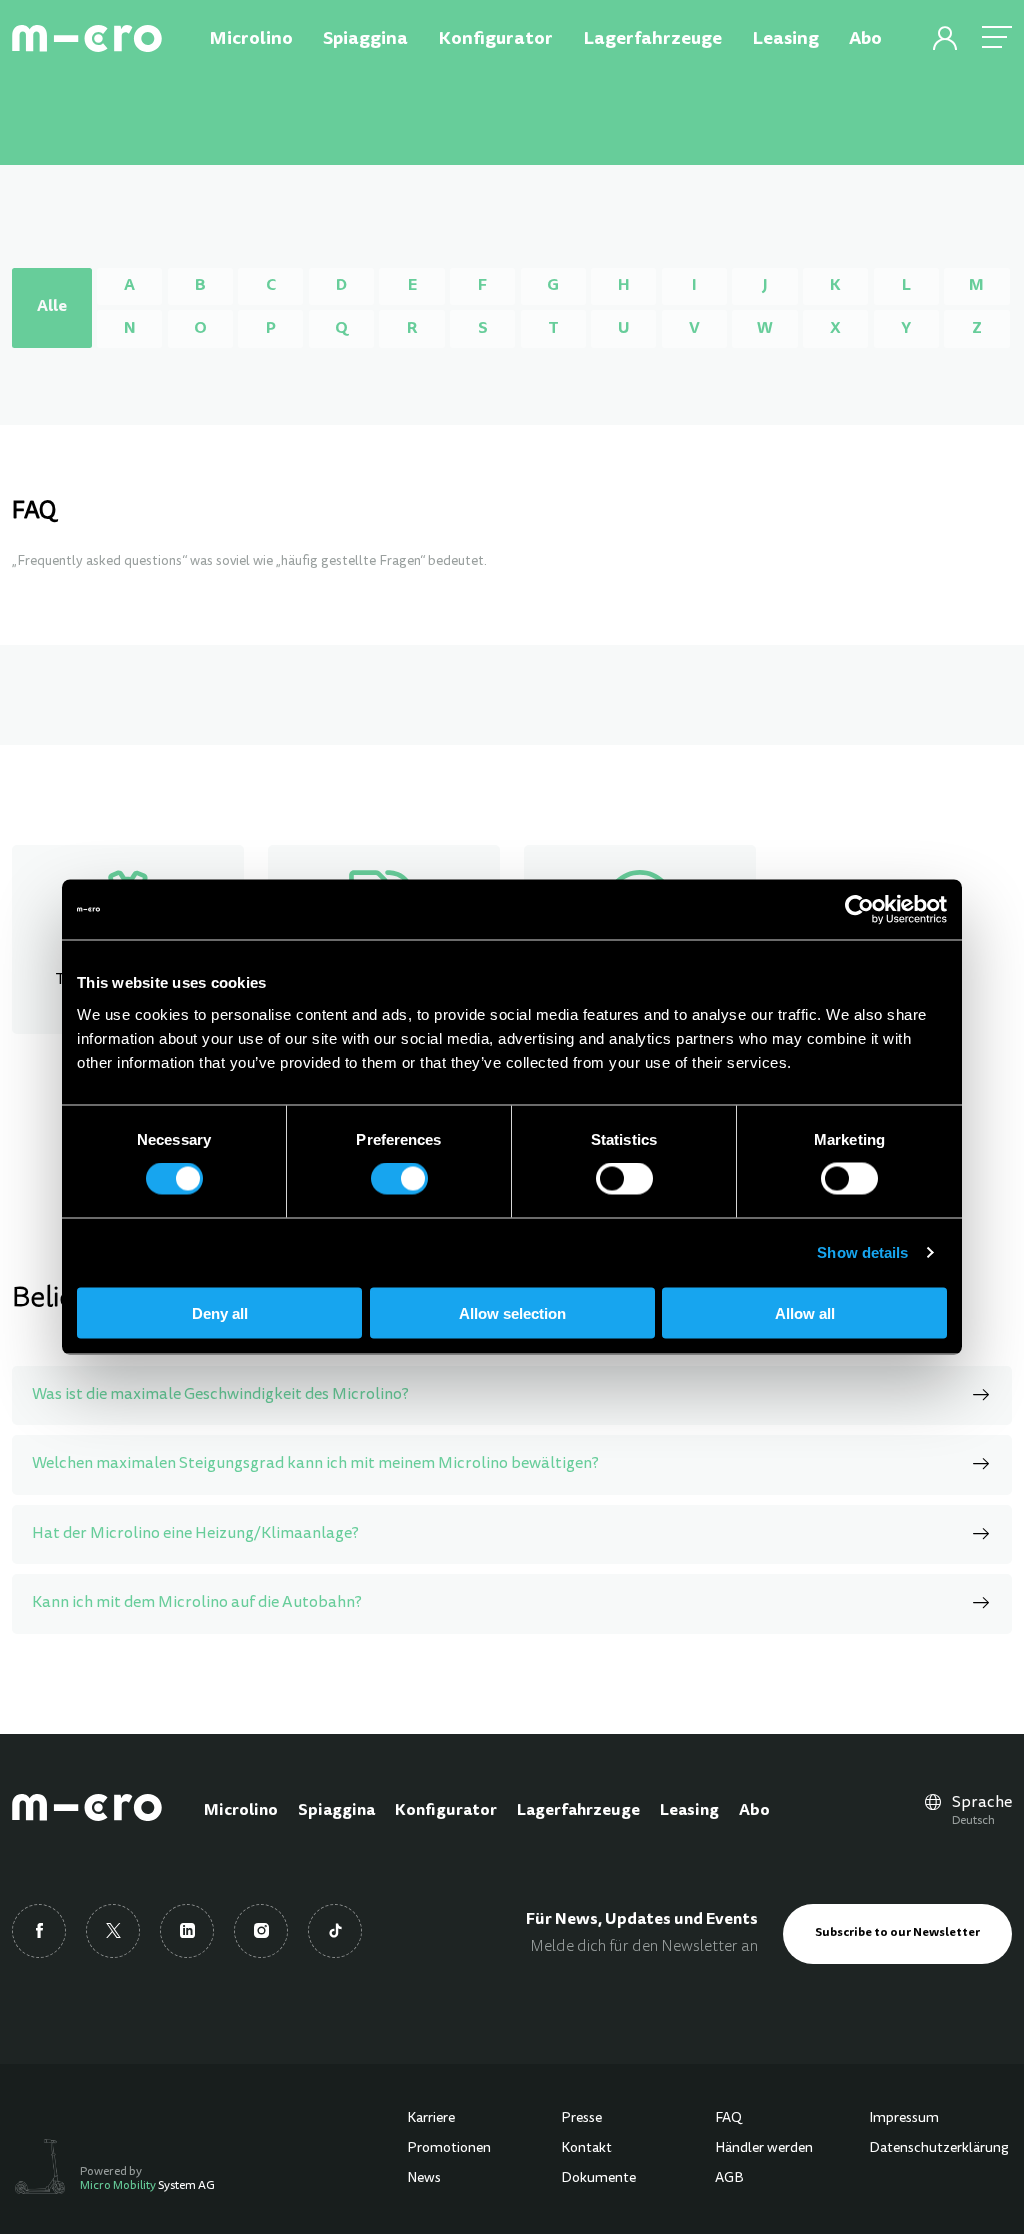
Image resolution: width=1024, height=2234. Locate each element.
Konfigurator (446, 1811)
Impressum (904, 2119)
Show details (862, 1252)
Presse (581, 2119)
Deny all (220, 1312)
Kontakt (586, 2149)
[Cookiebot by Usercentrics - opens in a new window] (859, 910)
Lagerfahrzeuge (578, 1811)
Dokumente (598, 2179)
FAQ (728, 2119)
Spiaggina (336, 1811)
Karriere (431, 2119)
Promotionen (449, 2149)
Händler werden (764, 2149)
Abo (754, 1811)
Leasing (689, 1811)
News (424, 2179)
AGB (729, 2179)
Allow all (805, 1312)
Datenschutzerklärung (939, 2149)
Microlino (241, 1811)
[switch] (399, 1179)
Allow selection (512, 1312)
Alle (52, 307)
